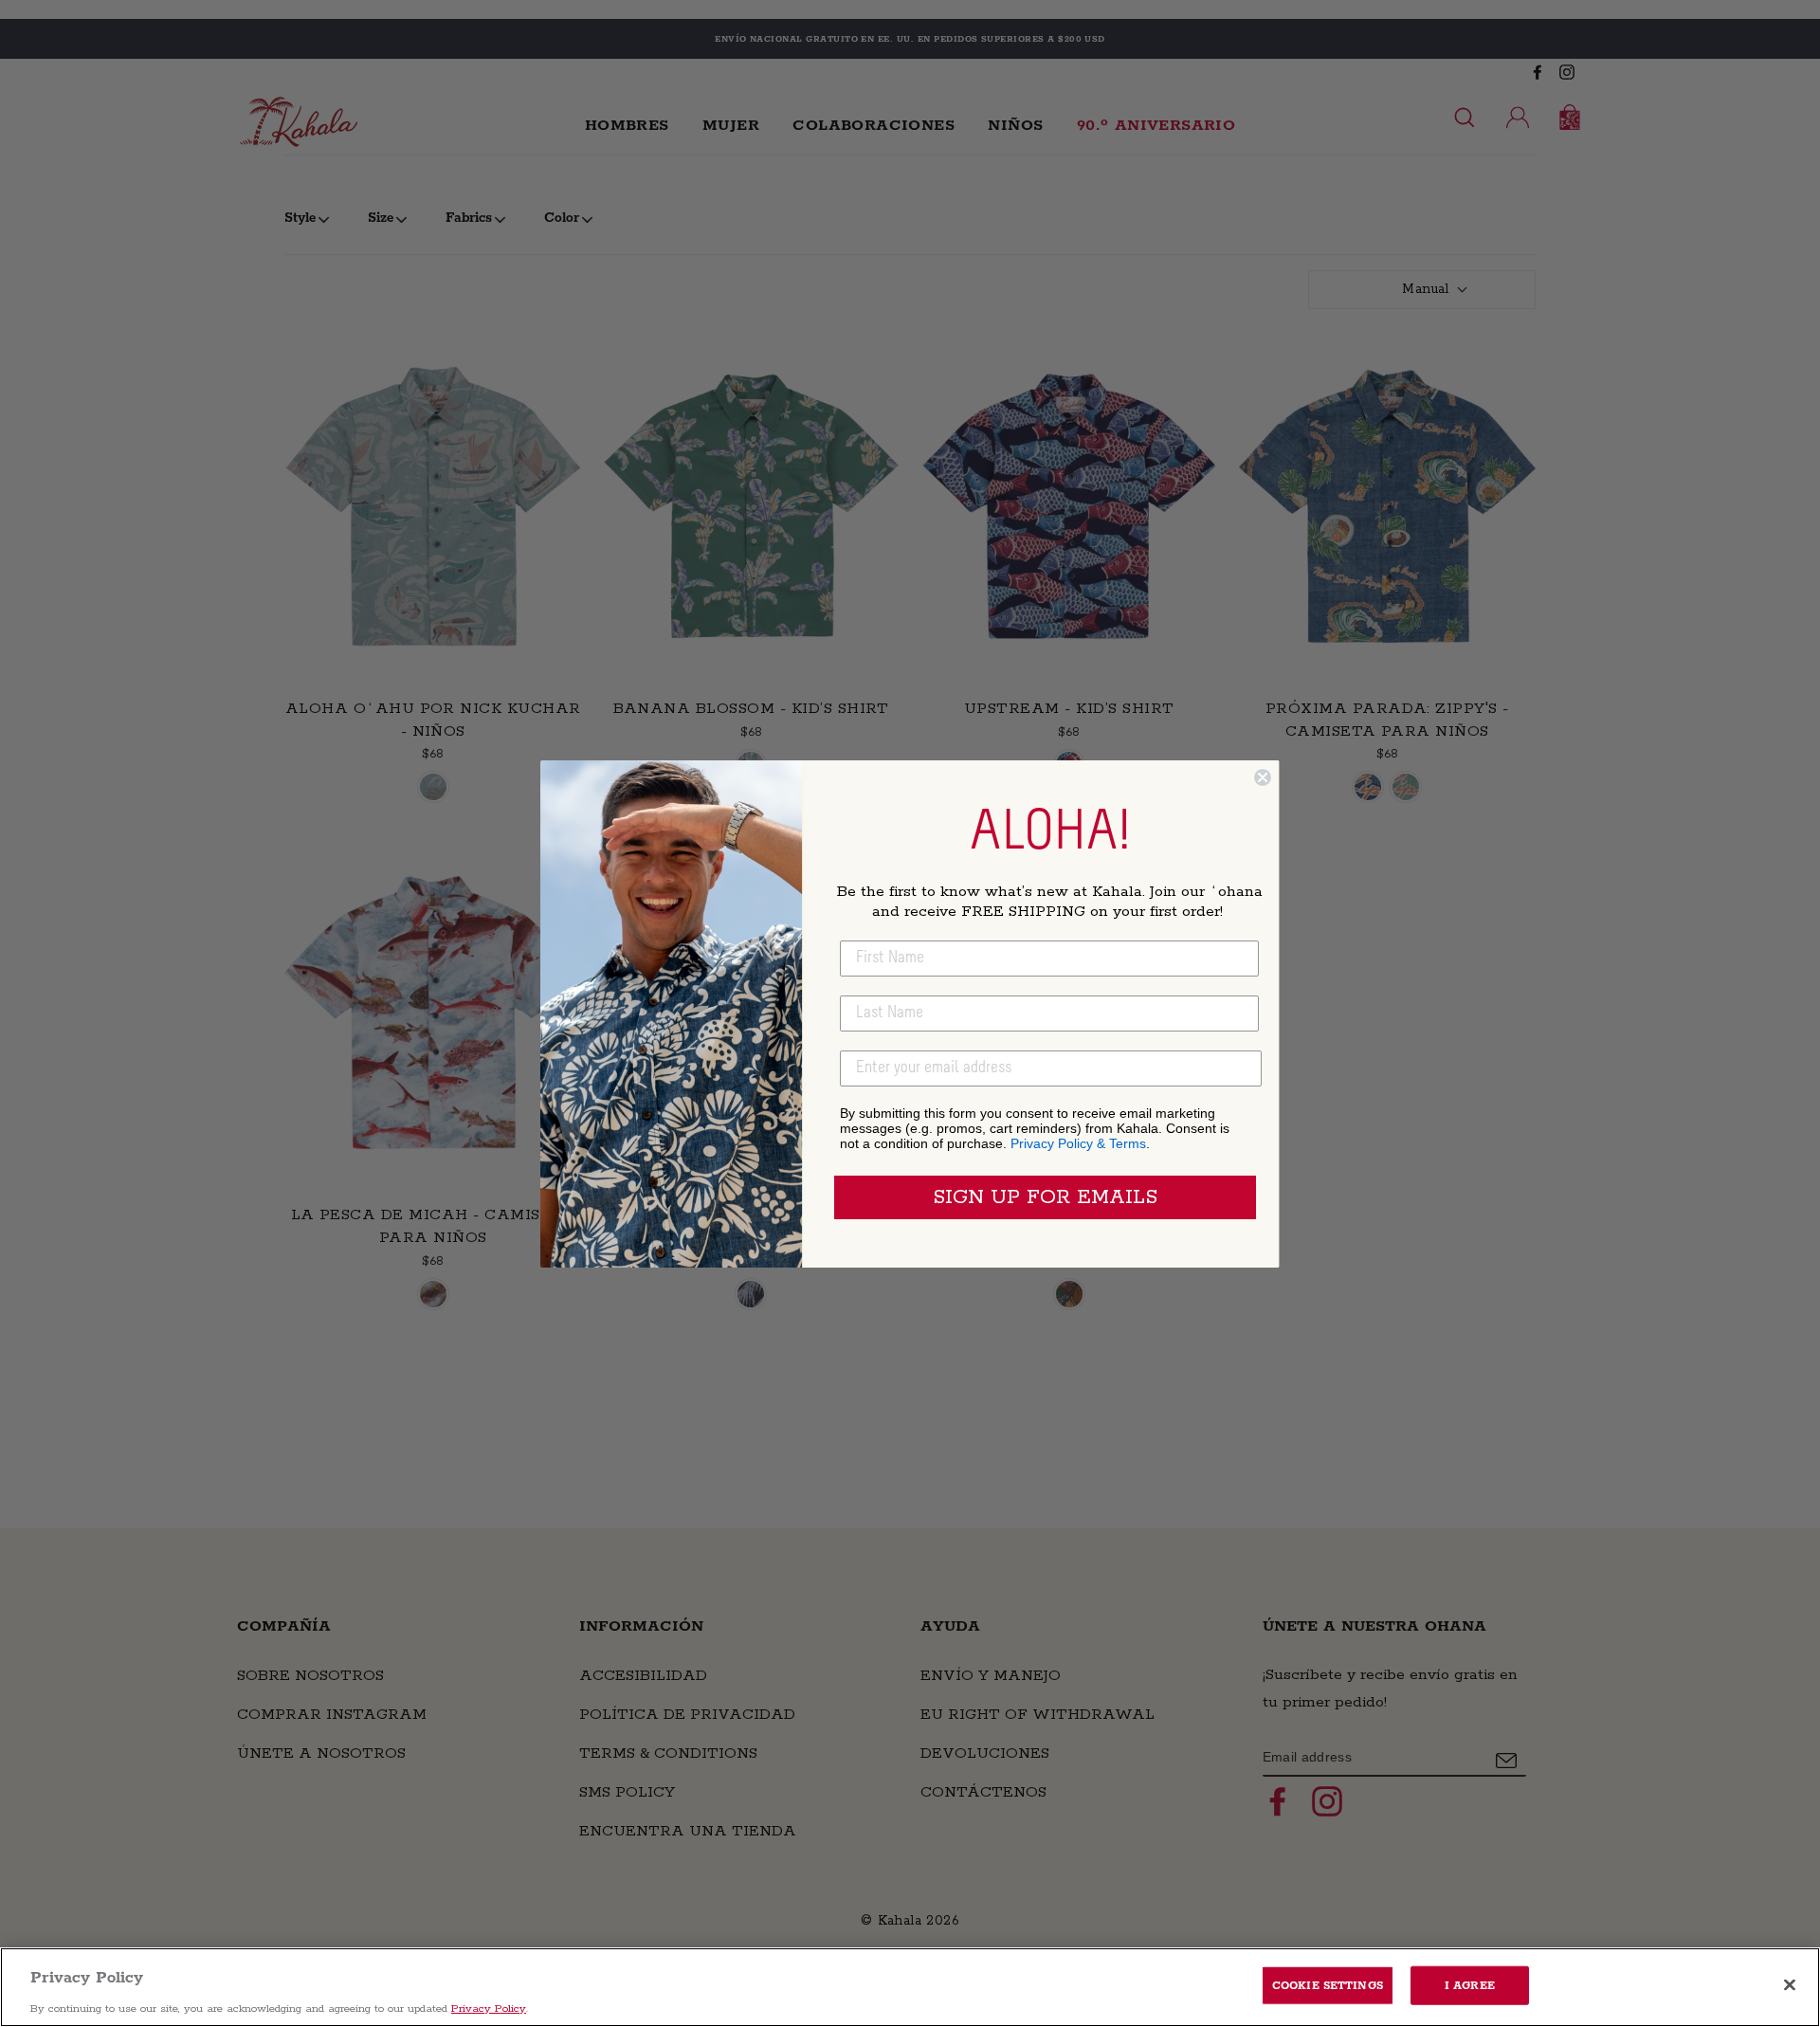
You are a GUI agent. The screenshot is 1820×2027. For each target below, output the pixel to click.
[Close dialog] (1263, 777)
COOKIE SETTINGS (1328, 1985)
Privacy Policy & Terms (1078, 1143)
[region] (910, 1987)
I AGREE (1470, 1985)
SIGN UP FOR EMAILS (1045, 1197)
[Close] (1790, 1984)
